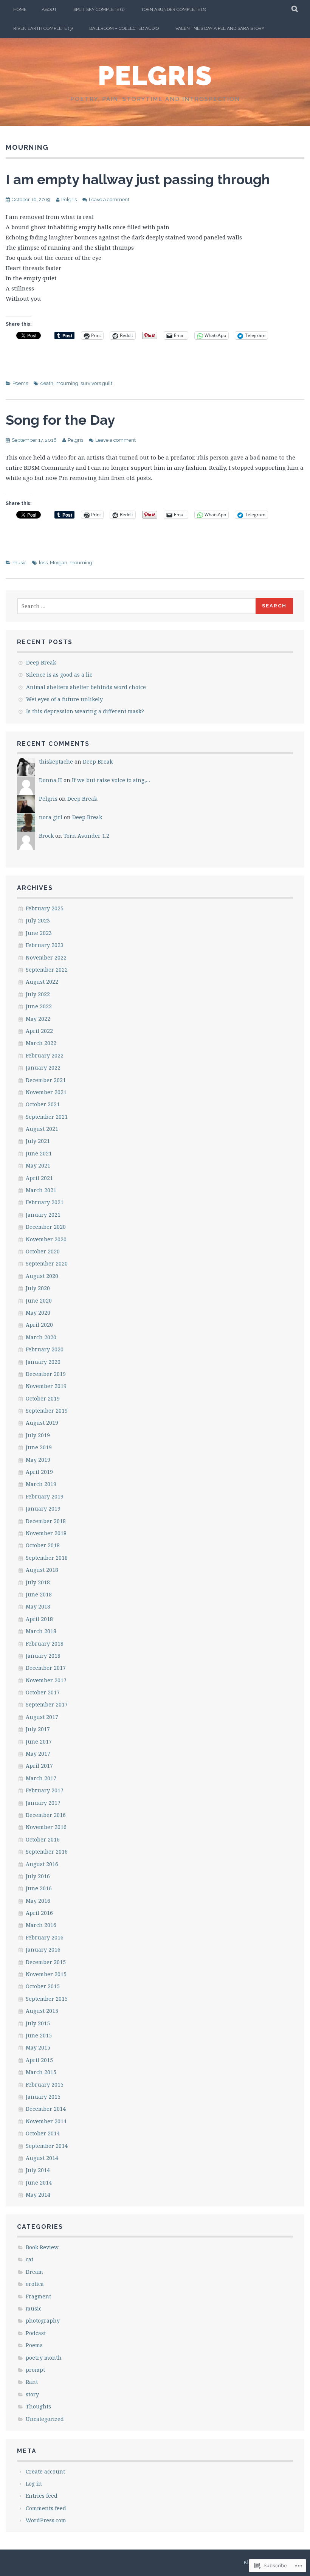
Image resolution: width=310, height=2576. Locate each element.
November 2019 (46, 1386)
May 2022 (38, 1019)
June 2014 (39, 2182)
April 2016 (39, 1913)
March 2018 (41, 1631)
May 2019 (38, 1460)
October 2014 (43, 2133)
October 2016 (43, 1839)
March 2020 (41, 1337)
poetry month (44, 2358)
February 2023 (45, 945)
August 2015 (42, 2011)
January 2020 (43, 1362)
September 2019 (47, 1411)
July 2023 (38, 920)
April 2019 (39, 1472)
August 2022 (42, 982)
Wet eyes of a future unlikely (64, 699)
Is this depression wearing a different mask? (85, 711)
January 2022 (43, 1068)
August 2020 (42, 1276)
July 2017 (38, 1729)
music (19, 563)
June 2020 (39, 1300)
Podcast (36, 2333)
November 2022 (46, 957)
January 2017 (43, 1803)
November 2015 (46, 1974)
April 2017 (39, 1766)
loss (43, 563)
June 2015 (39, 2035)
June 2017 (39, 1741)
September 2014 (47, 2146)
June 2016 (39, 1888)
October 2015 (43, 1986)
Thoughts (38, 2406)
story (32, 2394)
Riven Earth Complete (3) (43, 28)
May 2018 (38, 1606)
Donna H (50, 780)
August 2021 (42, 1129)
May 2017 (38, 1754)
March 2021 (41, 1190)
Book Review (42, 2247)
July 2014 (38, 2170)
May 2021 (38, 1165)
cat (29, 2259)
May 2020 (38, 1313)
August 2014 (42, 2158)
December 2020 (46, 1227)
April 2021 (39, 1178)
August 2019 (42, 1423)
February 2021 (45, 1202)
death (47, 383)
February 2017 (45, 1790)
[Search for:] (137, 606)
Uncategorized (45, 2419)
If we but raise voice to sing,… (111, 780)
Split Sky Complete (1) (99, 9)
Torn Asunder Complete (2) (174, 9)
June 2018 (39, 1594)
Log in (34, 2484)
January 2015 (43, 2097)
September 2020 (47, 1263)
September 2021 (47, 1117)
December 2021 (46, 1080)
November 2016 (46, 1827)
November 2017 (46, 1680)
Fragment (38, 2296)
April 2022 (39, 1031)
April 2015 (39, 2060)
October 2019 (43, 1398)
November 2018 (46, 1533)
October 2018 (43, 1545)
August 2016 (42, 1864)
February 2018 (45, 1644)
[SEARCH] (295, 9)
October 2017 (43, 1692)
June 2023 (39, 933)
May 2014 (38, 2195)
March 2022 (41, 1043)
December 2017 (46, 1668)
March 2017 (41, 1778)
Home (20, 9)
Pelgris (155, 76)
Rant (32, 2382)
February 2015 (45, 2085)
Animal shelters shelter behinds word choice (86, 687)
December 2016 (46, 1815)
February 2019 (45, 1496)
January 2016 (43, 1949)
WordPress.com (46, 2520)
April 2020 (39, 1325)
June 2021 (39, 1153)
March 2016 (41, 1925)
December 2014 (46, 2109)
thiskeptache (56, 762)
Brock (46, 836)
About (49, 9)
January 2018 (43, 1656)
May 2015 (38, 2047)
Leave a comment (109, 200)
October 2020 (43, 1251)
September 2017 (47, 1704)
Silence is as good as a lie (59, 675)
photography (43, 2321)
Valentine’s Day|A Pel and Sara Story (220, 28)
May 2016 (38, 1901)
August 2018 (42, 1570)
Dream (34, 2272)
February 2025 (45, 908)
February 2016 (45, 1937)
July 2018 (38, 1582)
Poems (20, 383)
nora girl (51, 817)
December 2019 (46, 1374)
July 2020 (38, 1288)
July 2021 (38, 1141)
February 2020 (45, 1349)
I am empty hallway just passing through (138, 179)
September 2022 (47, 970)
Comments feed (46, 2508)
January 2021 (43, 1215)
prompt (35, 2370)
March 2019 (41, 1484)
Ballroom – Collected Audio (124, 28)
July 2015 (38, 2023)
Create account (45, 2471)
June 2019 (39, 1447)
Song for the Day (60, 420)
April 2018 (39, 1619)
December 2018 (46, 1521)
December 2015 (46, 1962)
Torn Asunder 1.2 (86, 836)
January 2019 (43, 1508)
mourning (67, 383)
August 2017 (42, 1717)
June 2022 (39, 1006)
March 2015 (41, 2072)
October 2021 (43, 1104)
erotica (35, 2284)
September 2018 (47, 1558)
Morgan (59, 563)
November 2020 (46, 1239)
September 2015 (47, 1999)
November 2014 (46, 2121)
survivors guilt (96, 383)
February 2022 (45, 1055)
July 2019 (38, 1435)
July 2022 (38, 994)
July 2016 (38, 1876)
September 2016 (47, 1852)
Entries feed (42, 2496)
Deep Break (41, 662)
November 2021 (46, 1092)
